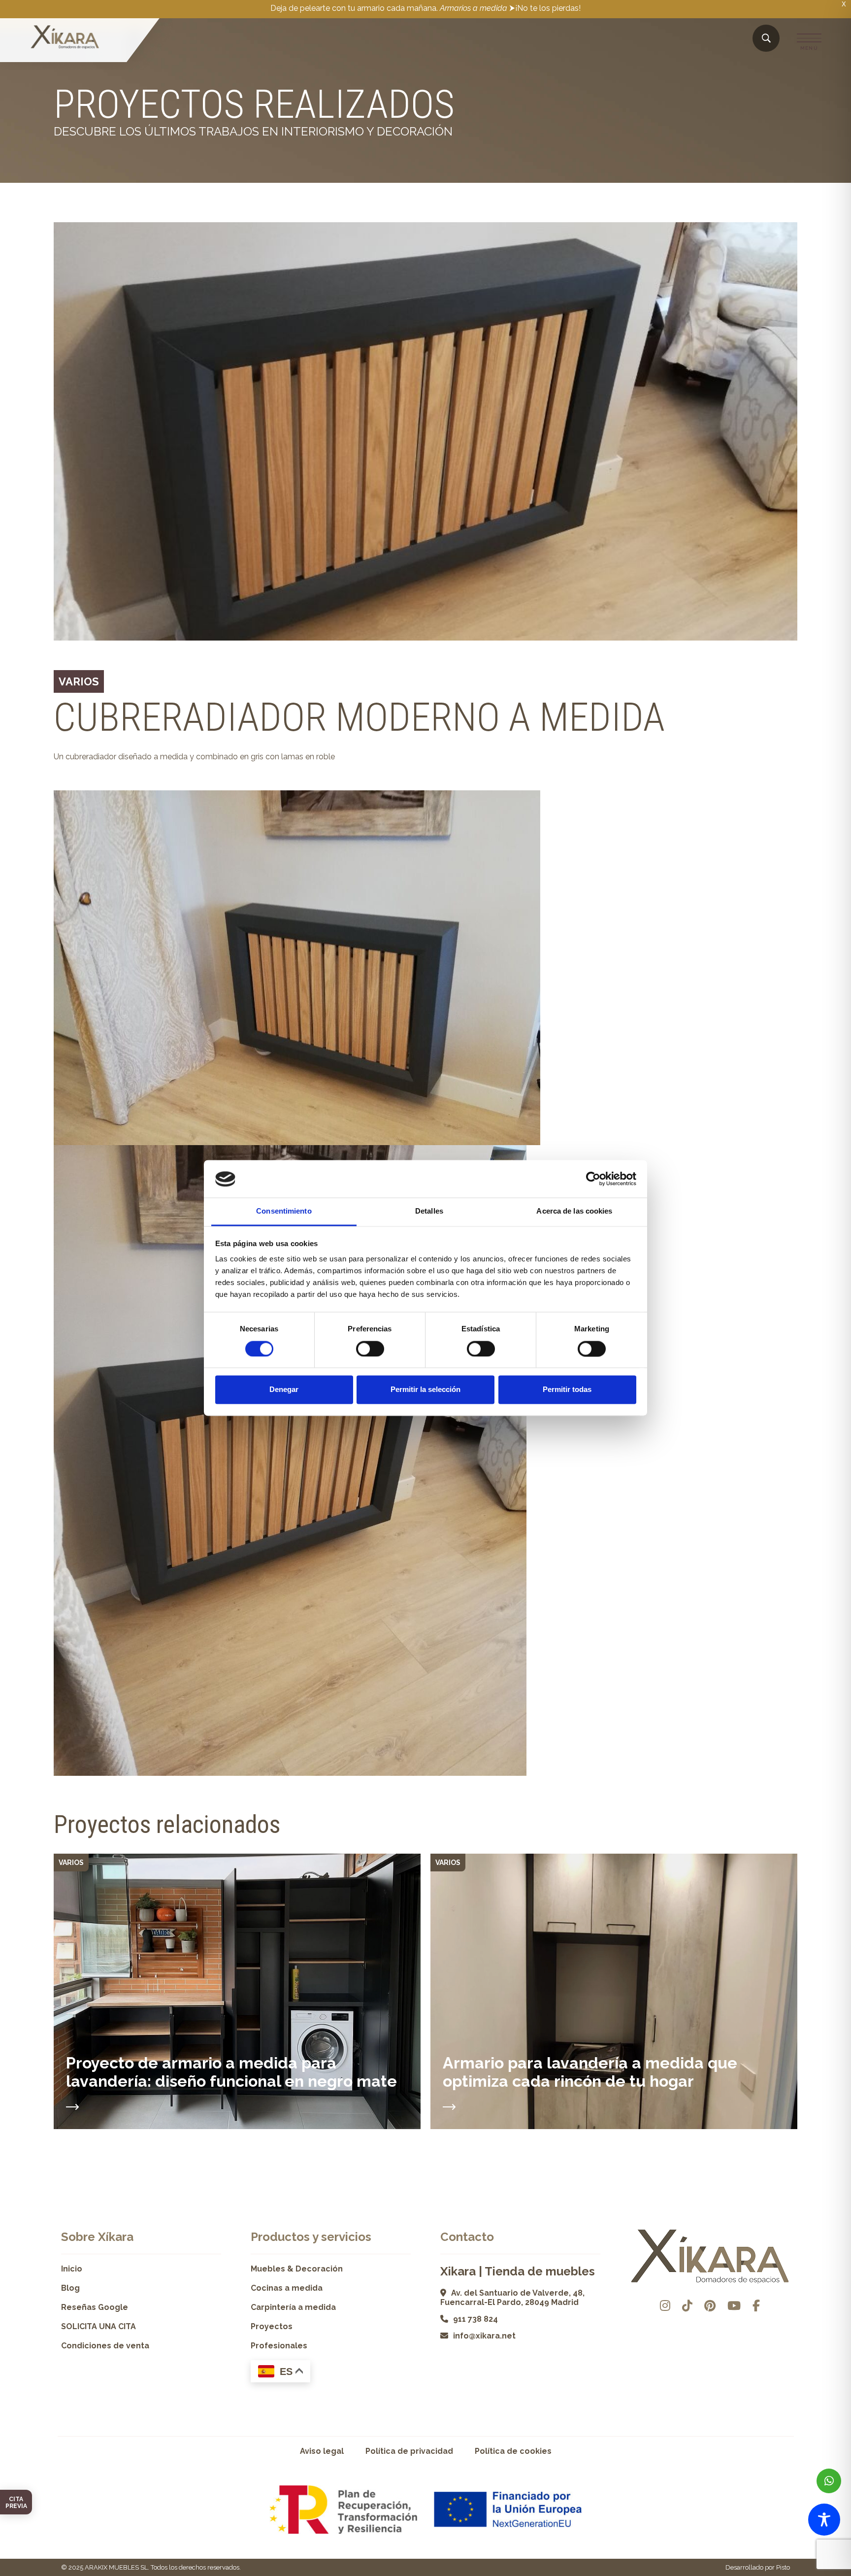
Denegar (284, 1390)
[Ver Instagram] (665, 2306)
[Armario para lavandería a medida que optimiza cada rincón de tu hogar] (449, 2104)
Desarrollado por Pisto (758, 2567)
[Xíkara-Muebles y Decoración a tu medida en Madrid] (65, 38)
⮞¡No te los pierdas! (545, 8)
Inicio (72, 2269)
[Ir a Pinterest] (710, 2306)
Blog (70, 2288)
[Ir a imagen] (789, 632)
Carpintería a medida (293, 2307)
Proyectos (272, 2326)
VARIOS (79, 681)
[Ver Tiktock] (687, 2306)
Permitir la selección (425, 1390)
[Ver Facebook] (756, 2306)
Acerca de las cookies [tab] (574, 1211)
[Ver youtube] (734, 2306)
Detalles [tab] (429, 1211)
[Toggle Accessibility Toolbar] (824, 2520)
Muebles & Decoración (297, 2269)
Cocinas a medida (287, 2288)
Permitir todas (567, 1390)
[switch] (370, 1349)
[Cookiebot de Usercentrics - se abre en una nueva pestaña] (593, 1179)
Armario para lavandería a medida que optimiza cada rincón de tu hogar (590, 2072)
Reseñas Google (95, 2307)
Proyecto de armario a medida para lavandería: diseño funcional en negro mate (231, 2072)
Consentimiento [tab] (284, 1211)
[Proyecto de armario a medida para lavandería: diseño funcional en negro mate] (72, 2104)
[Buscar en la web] (766, 39)
